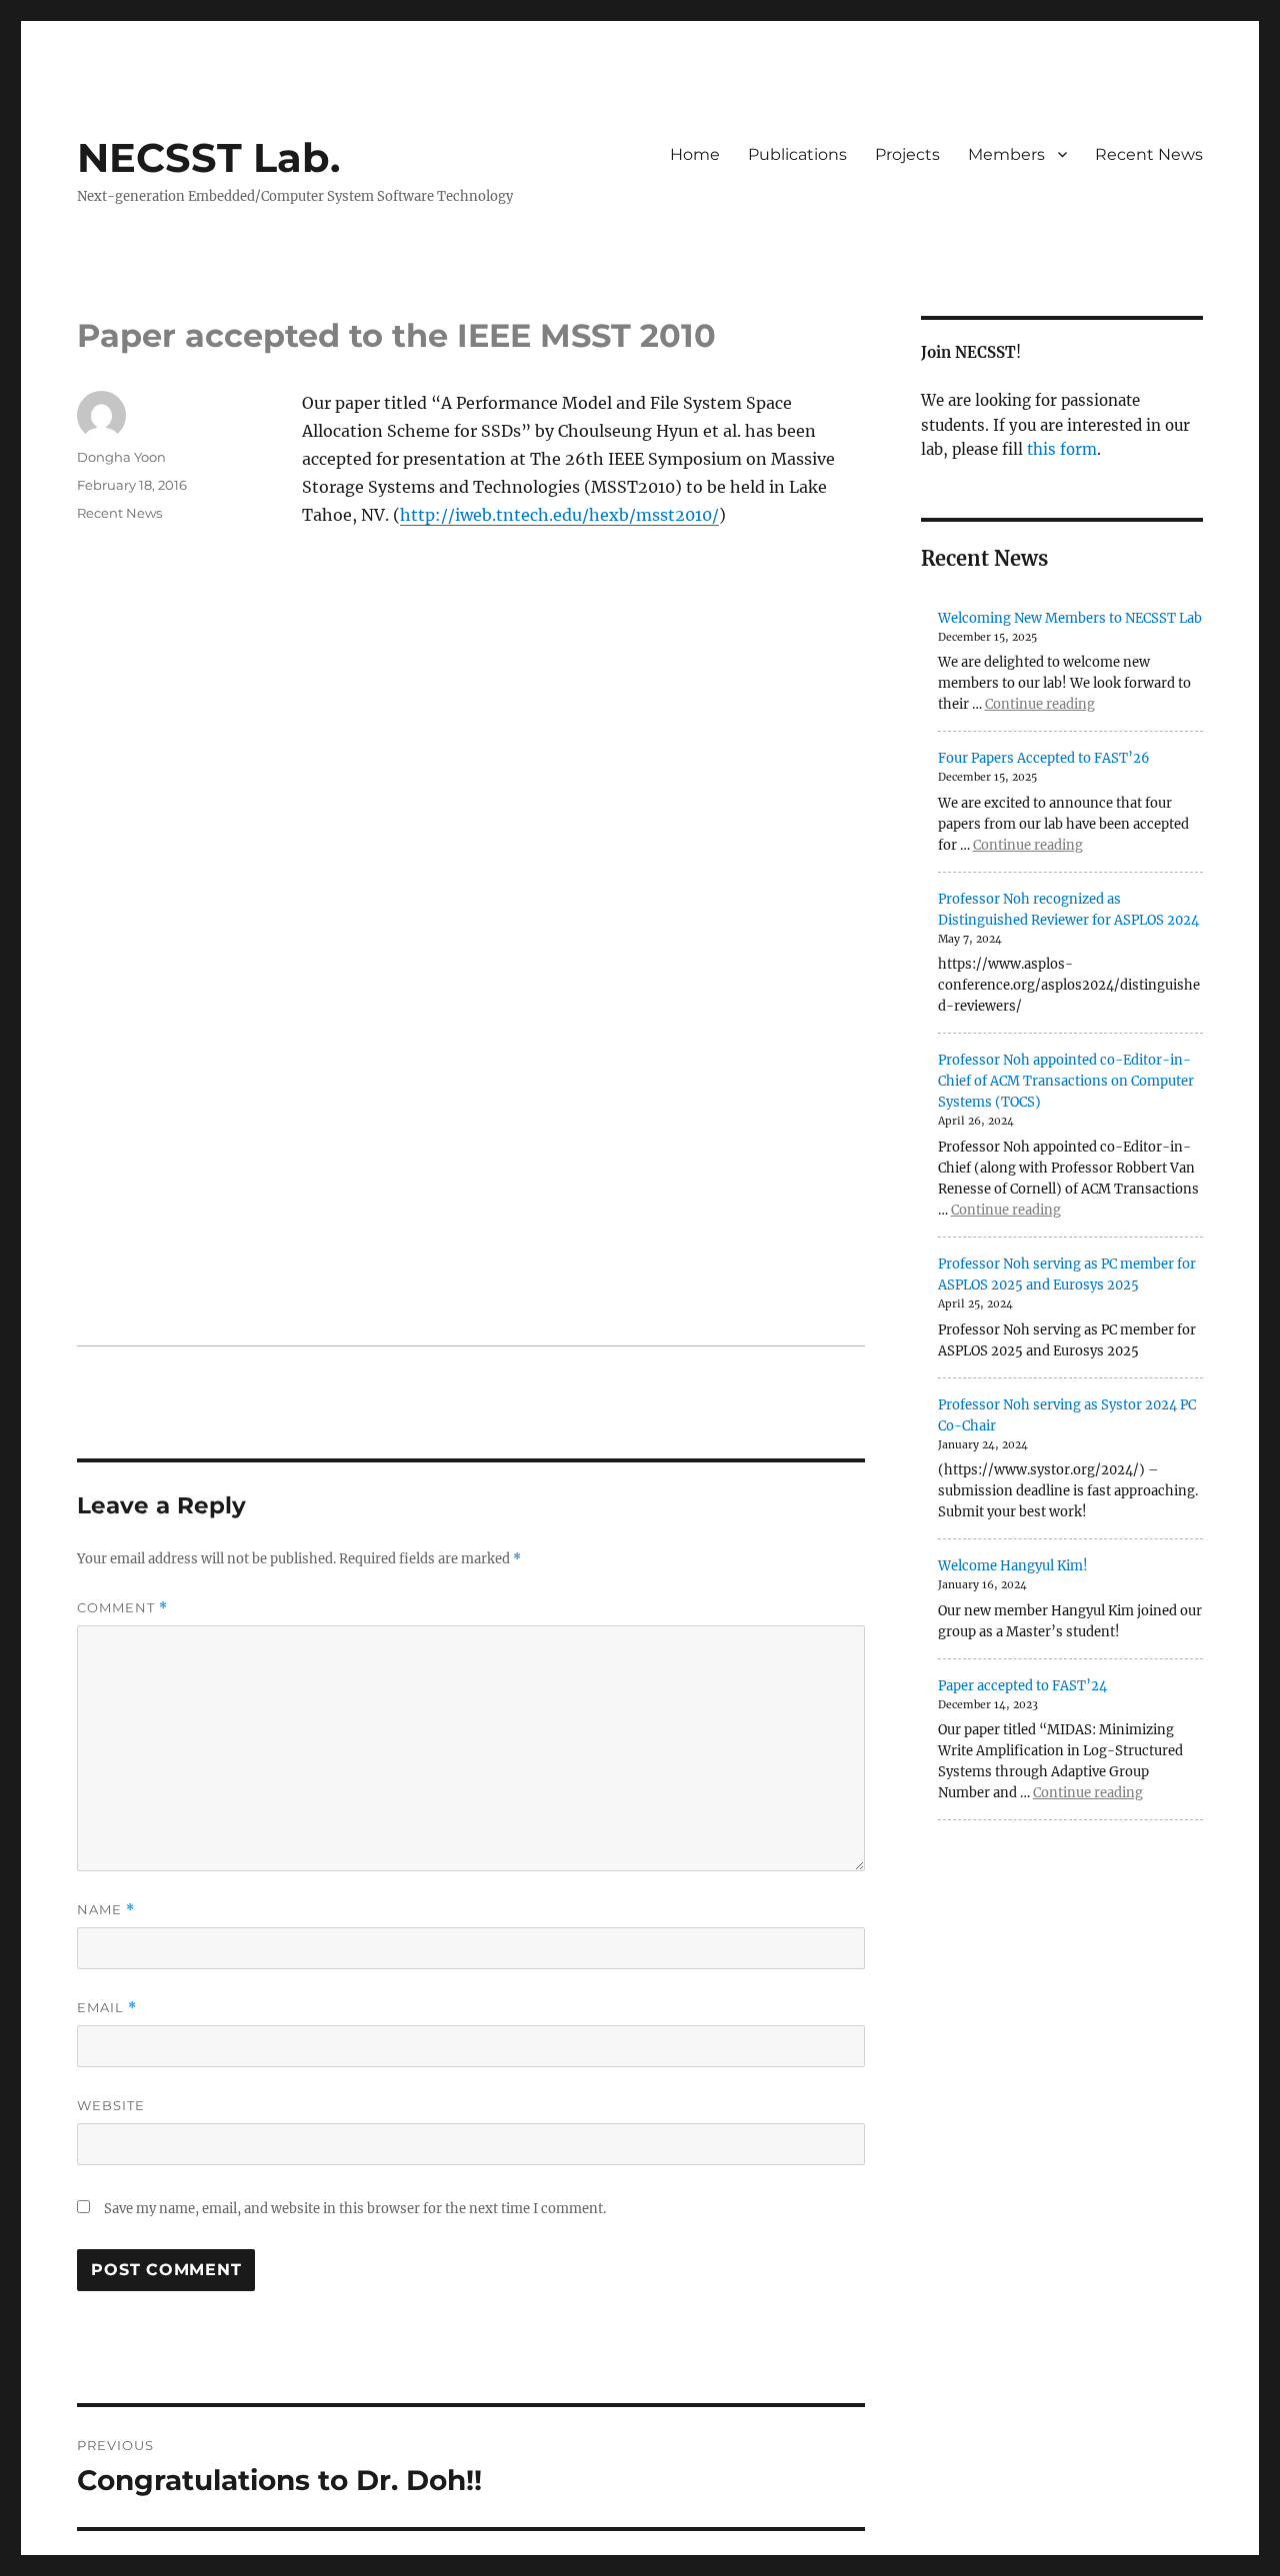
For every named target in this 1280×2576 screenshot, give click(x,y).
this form (1062, 449)
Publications (797, 154)
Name (106, 1910)
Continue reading (1040, 704)
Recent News (1149, 154)
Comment (122, 1608)
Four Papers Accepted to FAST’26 (1044, 758)
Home (695, 154)
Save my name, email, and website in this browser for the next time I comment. (355, 2209)
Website (111, 2105)
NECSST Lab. (208, 157)
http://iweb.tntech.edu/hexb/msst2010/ (559, 515)
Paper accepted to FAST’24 (1022, 1686)
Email (107, 2008)
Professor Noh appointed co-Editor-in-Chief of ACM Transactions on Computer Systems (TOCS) (1066, 1081)
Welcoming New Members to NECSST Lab (1070, 618)
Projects (907, 154)
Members (1006, 154)
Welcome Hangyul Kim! (1013, 1566)
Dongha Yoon (121, 457)
